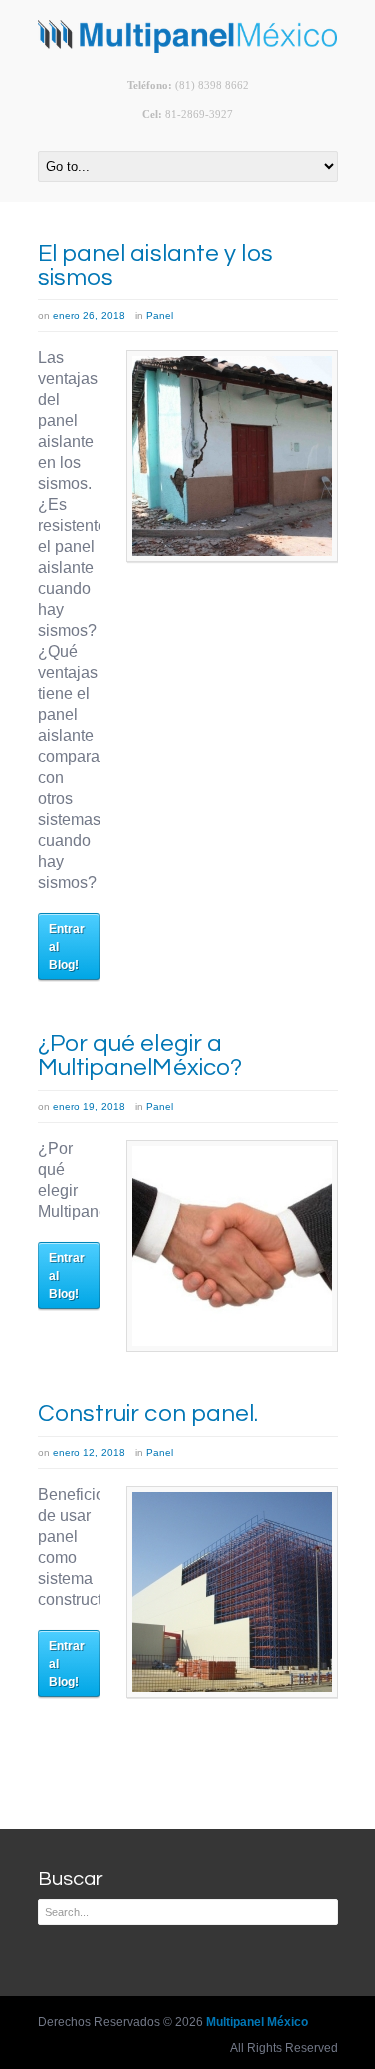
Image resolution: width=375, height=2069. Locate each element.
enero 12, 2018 (89, 1452)
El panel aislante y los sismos (155, 265)
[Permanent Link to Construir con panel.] (232, 1592)
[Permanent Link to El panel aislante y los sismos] (232, 456)
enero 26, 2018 (89, 315)
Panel (159, 315)
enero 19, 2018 (89, 1106)
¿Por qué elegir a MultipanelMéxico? (140, 1055)
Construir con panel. (148, 1413)
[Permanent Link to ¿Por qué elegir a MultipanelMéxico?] (232, 1246)
